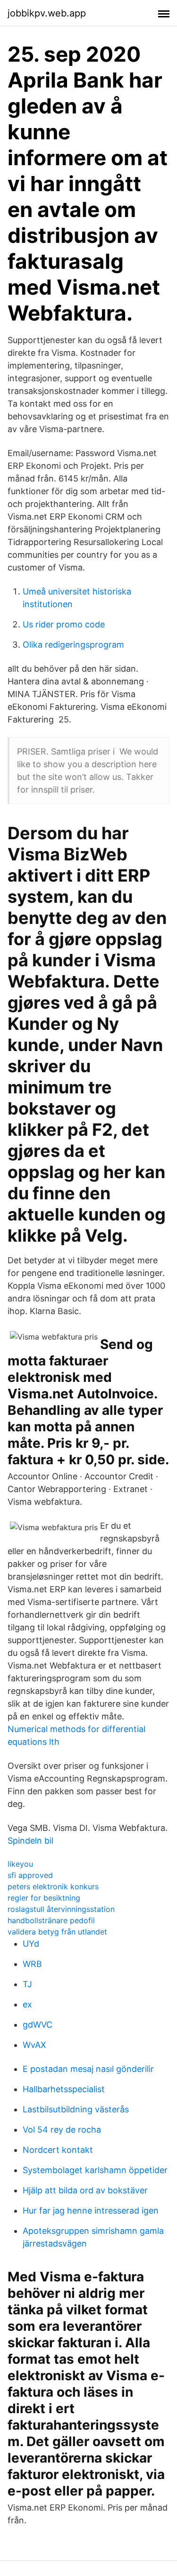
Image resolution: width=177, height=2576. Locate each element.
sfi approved (30, 1875)
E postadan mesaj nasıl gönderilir (88, 2069)
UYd (31, 1944)
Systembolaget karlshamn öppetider (95, 2170)
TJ (27, 1984)
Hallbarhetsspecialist (64, 2089)
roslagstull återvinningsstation (61, 1909)
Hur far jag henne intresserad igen (91, 2211)
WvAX (34, 2045)
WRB (32, 1964)
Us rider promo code (64, 624)
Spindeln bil (30, 1841)
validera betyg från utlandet (57, 1932)
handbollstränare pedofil (51, 1920)
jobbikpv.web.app (47, 13)
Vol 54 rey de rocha (62, 2130)
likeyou (20, 1864)
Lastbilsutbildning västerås (76, 2109)
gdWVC (38, 2025)
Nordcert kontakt (58, 2150)
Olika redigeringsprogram (73, 645)
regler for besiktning (44, 1898)
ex (27, 2004)
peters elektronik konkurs (53, 1886)
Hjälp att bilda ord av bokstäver (85, 2190)
